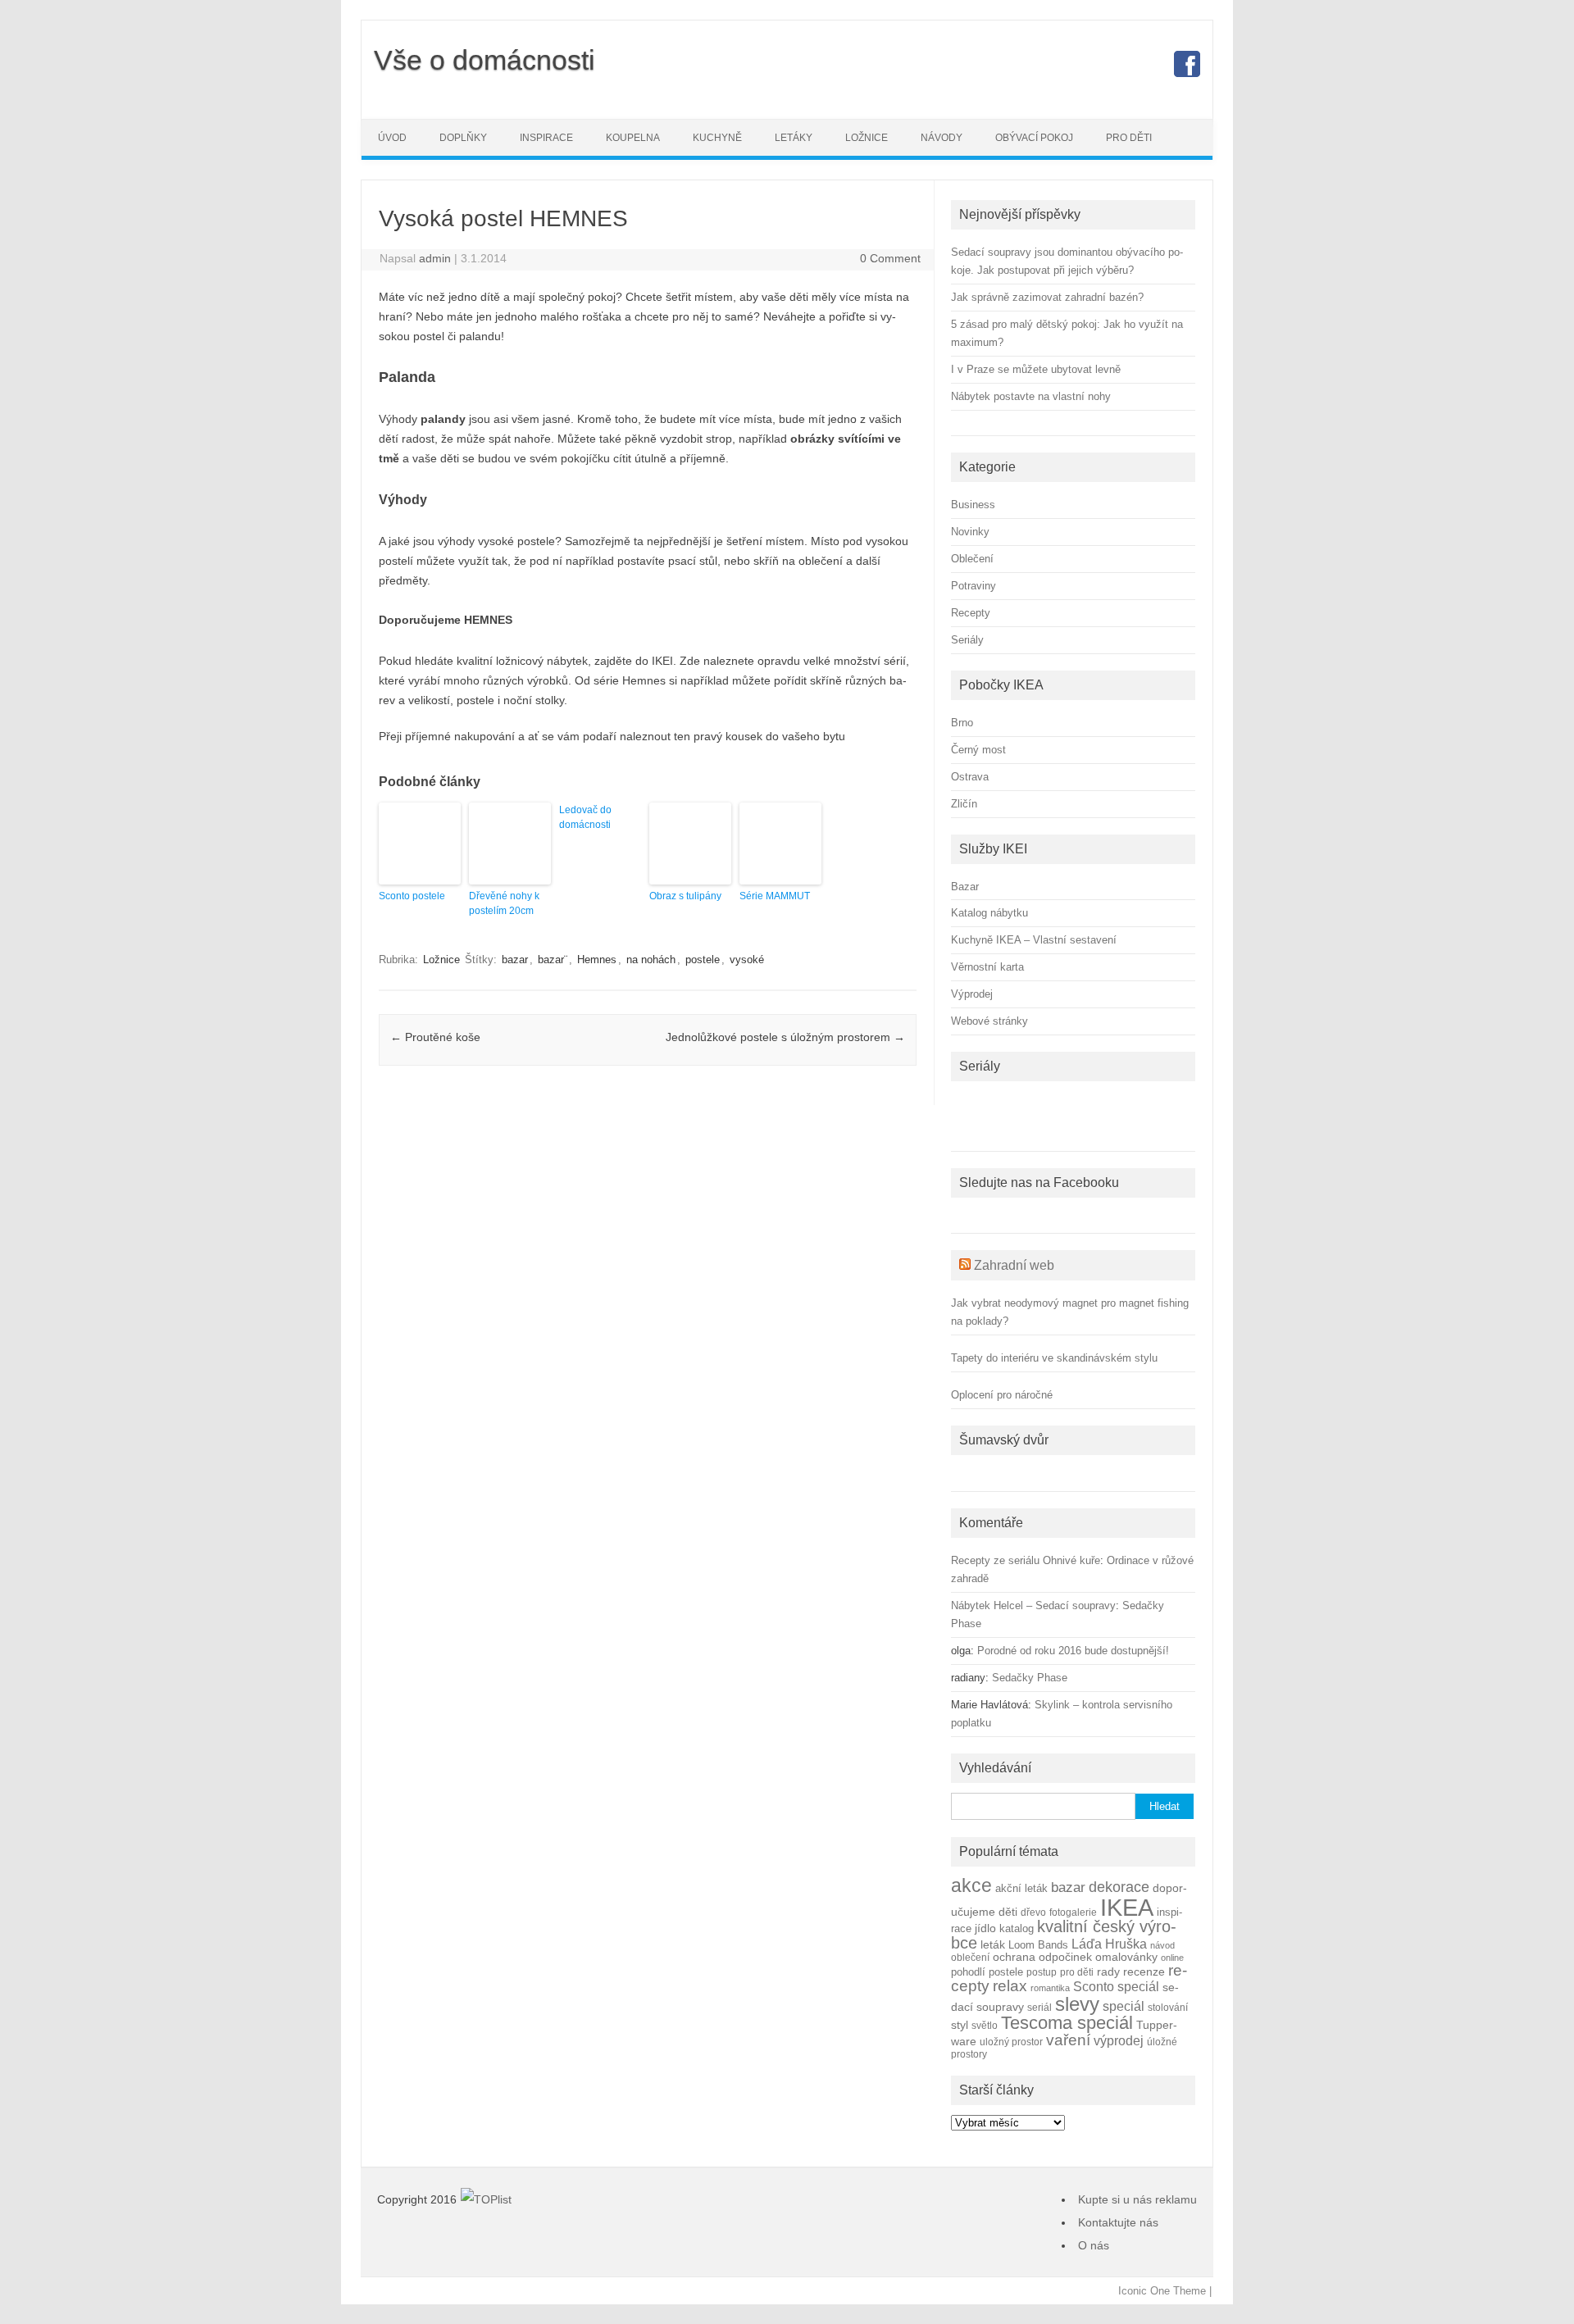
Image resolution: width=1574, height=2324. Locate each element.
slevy (1077, 2004)
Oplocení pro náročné (1002, 1395)
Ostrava (970, 777)
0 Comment (890, 258)
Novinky (970, 532)
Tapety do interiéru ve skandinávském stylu (1054, 1358)
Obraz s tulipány (685, 896)
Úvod (392, 138)
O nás (1094, 2245)
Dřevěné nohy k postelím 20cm (504, 903)
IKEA (1127, 1907)
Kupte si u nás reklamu (1137, 2199)
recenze (1144, 1972)
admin (435, 258)
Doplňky (463, 138)
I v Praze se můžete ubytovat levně (1036, 369)
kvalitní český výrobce (1064, 1935)
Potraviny (974, 586)
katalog (1017, 1929)
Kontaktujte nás (1118, 2222)
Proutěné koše (435, 1037)
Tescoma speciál (1067, 2023)
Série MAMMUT (775, 896)
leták (993, 1945)
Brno (962, 723)
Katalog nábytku (989, 913)
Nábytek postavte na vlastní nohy (1031, 396)
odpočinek (1065, 1957)
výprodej (1119, 2041)
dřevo (1033, 1912)
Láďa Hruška (1109, 1944)
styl (960, 2025)
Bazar (965, 887)
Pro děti (1129, 138)
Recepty (971, 613)
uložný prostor (1011, 2042)
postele (703, 960)
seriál (1039, 2007)
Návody (942, 138)
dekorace (1119, 1887)
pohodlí (968, 1972)
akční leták (1021, 1889)
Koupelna (633, 138)
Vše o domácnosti (484, 60)
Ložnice (867, 138)
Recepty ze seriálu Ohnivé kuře (1026, 1560)
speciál (1124, 2006)
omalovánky (1126, 1957)
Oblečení (972, 559)
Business (973, 505)
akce (971, 1885)
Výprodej (972, 994)
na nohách (651, 960)
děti (1008, 1912)
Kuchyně (717, 138)
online (1172, 1958)
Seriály (967, 640)
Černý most (978, 750)
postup (1042, 1972)
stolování (1168, 2007)
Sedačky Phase (1030, 1678)
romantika (1050, 1988)
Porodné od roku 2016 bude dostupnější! (1073, 1651)
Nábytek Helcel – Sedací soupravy (1033, 1605)
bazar (515, 960)
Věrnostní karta (987, 967)
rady (1108, 1972)
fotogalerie (1073, 1912)
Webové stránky (989, 1021)
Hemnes (597, 960)
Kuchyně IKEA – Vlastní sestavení (1034, 940)
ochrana (1014, 1957)
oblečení (970, 1957)
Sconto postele (412, 896)
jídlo (985, 1928)
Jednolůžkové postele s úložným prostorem (785, 1037)
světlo (985, 2025)
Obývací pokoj (1034, 138)
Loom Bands (1038, 1945)
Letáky (794, 138)
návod (1162, 1945)
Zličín (964, 804)
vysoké (747, 960)
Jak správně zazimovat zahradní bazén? (1047, 297)
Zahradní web (1014, 1265)
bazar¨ (553, 960)
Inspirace (546, 138)
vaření (1068, 2040)
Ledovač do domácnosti (585, 817)
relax (1010, 1986)
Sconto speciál (1116, 1987)
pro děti (1077, 1972)
